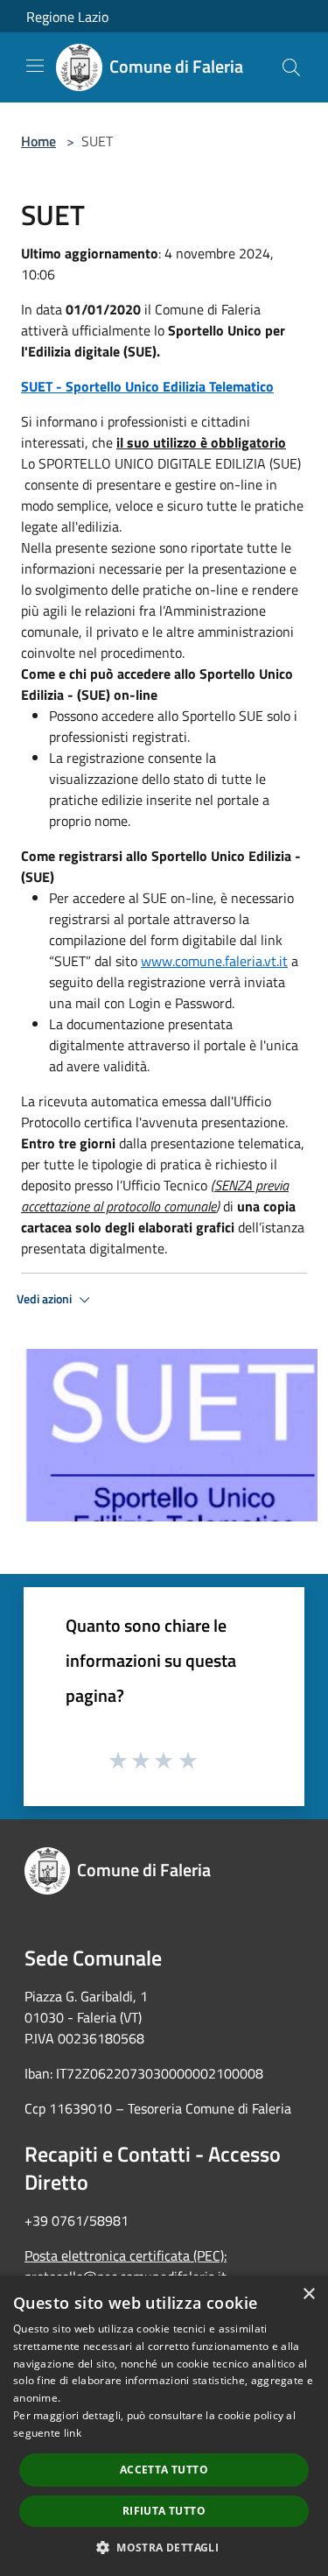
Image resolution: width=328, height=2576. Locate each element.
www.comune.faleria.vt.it (214, 961)
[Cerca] (291, 67)
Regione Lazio (67, 17)
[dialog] (164, 2426)
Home (38, 141)
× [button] (308, 2294)
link (73, 2433)
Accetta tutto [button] (164, 2470)
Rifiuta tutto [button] (164, 2511)
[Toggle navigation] (35, 66)
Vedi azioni (45, 1299)
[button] (164, 2547)
